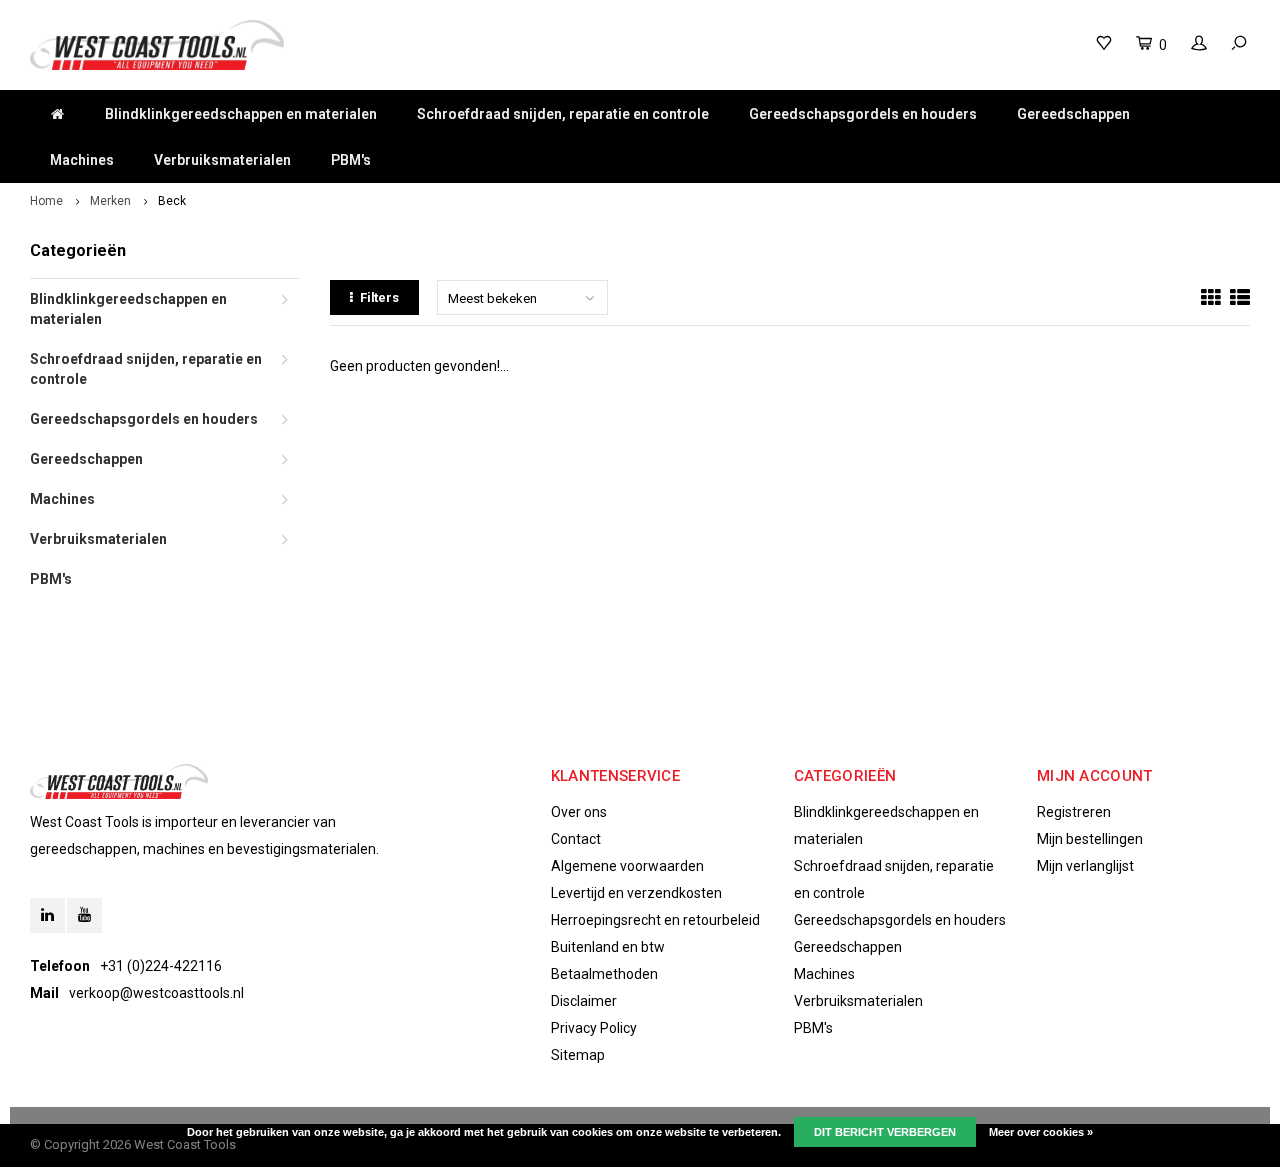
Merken (110, 201)
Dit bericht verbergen (885, 1132)
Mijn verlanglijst (1085, 866)
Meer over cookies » (1041, 1132)
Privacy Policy (594, 1028)
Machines (82, 160)
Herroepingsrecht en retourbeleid (655, 920)
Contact (576, 839)
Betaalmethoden (604, 974)
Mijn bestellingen (1090, 839)
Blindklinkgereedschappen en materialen (241, 114)
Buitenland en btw (608, 947)
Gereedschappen (1073, 114)
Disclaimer (584, 1001)
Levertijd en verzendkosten (636, 893)
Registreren (1074, 812)
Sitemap (578, 1055)
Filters (379, 297)
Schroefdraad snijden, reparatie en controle (563, 114)
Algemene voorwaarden (627, 866)
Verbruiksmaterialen (222, 160)
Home (46, 201)
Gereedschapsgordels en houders (863, 114)
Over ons (579, 812)
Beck (172, 201)
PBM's (351, 160)
